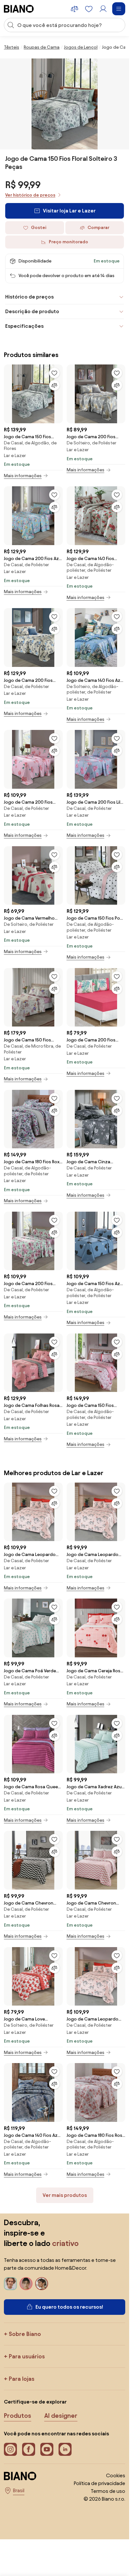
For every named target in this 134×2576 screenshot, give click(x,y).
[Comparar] (54, 385)
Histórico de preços (29, 297)
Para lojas (22, 2379)
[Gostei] (54, 373)
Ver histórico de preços (30, 195)
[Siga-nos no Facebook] (29, 2449)
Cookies (116, 2475)
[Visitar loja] (65, 104)
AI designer (61, 2416)
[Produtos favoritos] (89, 9)
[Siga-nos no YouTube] (47, 2449)
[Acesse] (103, 9)
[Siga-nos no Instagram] (10, 2449)
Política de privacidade (100, 2483)
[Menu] (119, 9)
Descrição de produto (32, 311)
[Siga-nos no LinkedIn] (65, 2449)
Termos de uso (108, 2491)
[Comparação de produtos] (74, 9)
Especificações (24, 326)
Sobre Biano (25, 2334)
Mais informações (23, 476)
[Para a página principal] (19, 9)
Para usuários (27, 2356)
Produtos (18, 2416)
